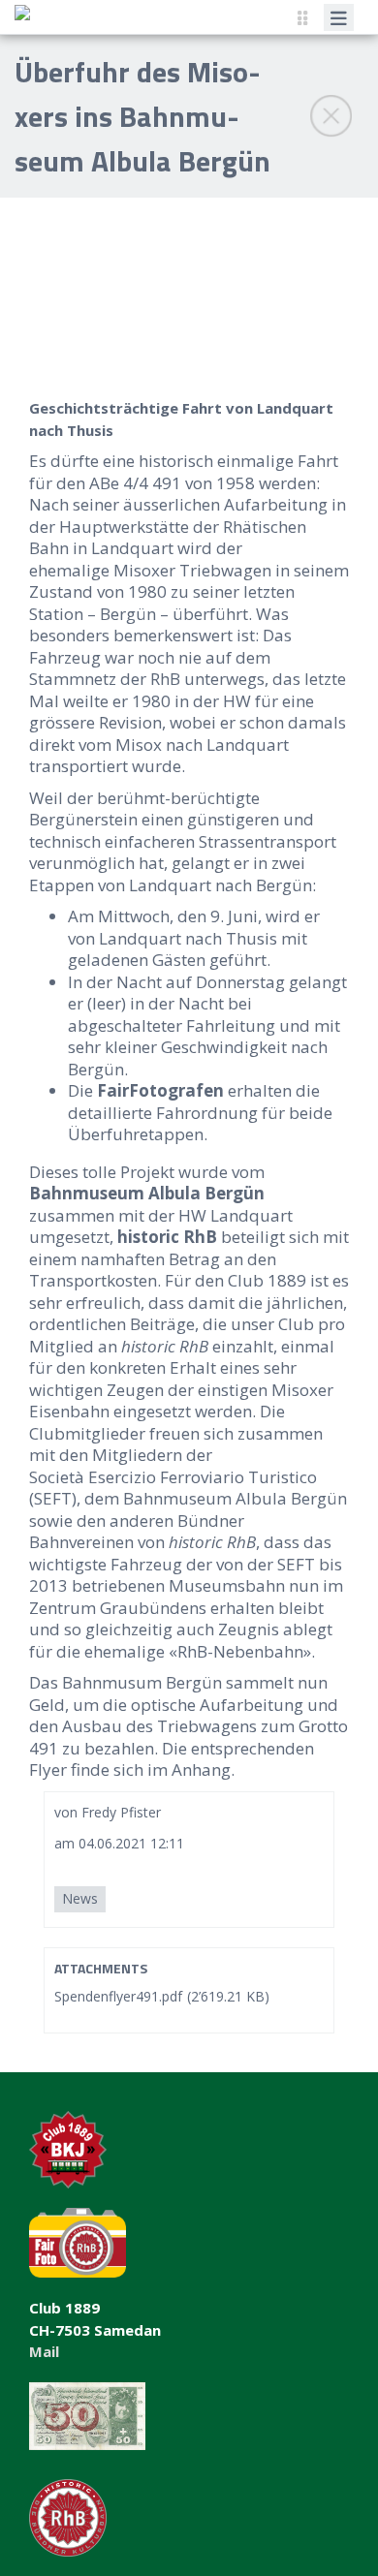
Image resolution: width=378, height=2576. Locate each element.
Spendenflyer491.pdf (118, 1996)
